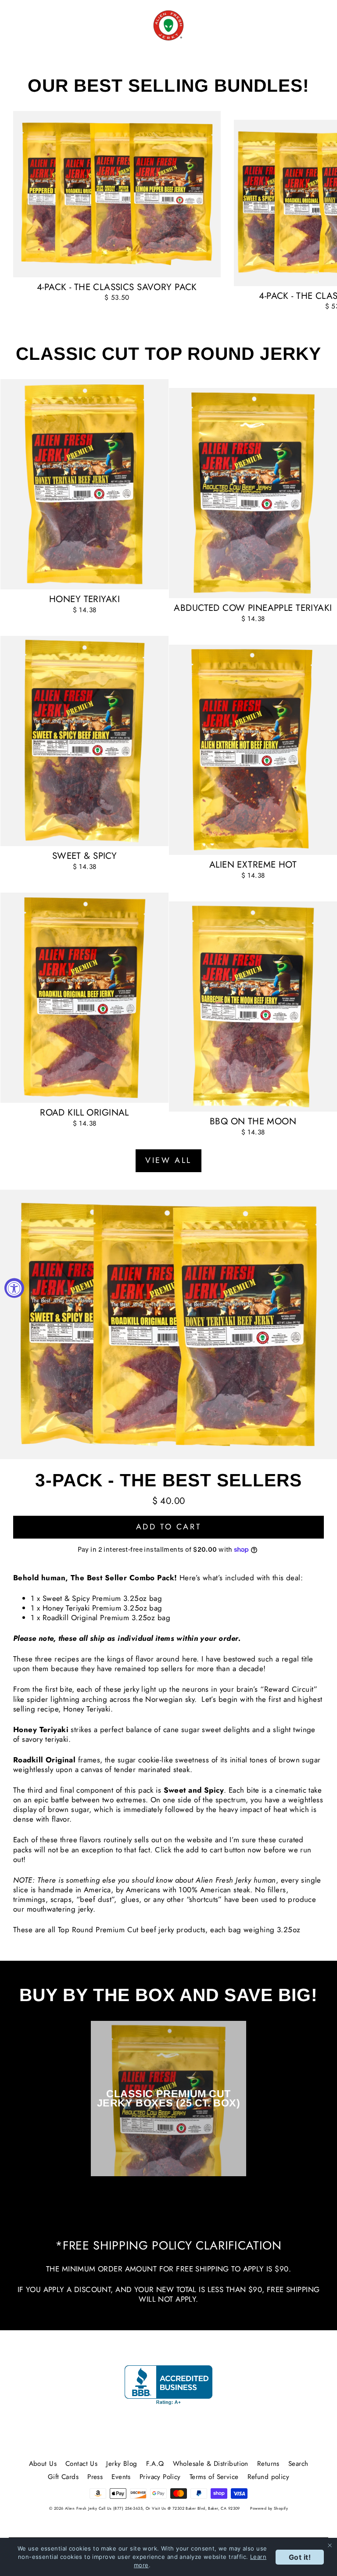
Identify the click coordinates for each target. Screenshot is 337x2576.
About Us (43, 2464)
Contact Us (81, 2464)
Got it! (300, 2557)
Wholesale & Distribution (211, 2464)
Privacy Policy (160, 2477)
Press (95, 2477)
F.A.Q (155, 2464)
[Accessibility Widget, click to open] (14, 1288)
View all (168, 1160)
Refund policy (269, 2477)
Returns (268, 2464)
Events (121, 2477)
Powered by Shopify (269, 2508)
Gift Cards (63, 2477)
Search (298, 2464)
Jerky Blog (122, 2464)
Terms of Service (214, 2477)
